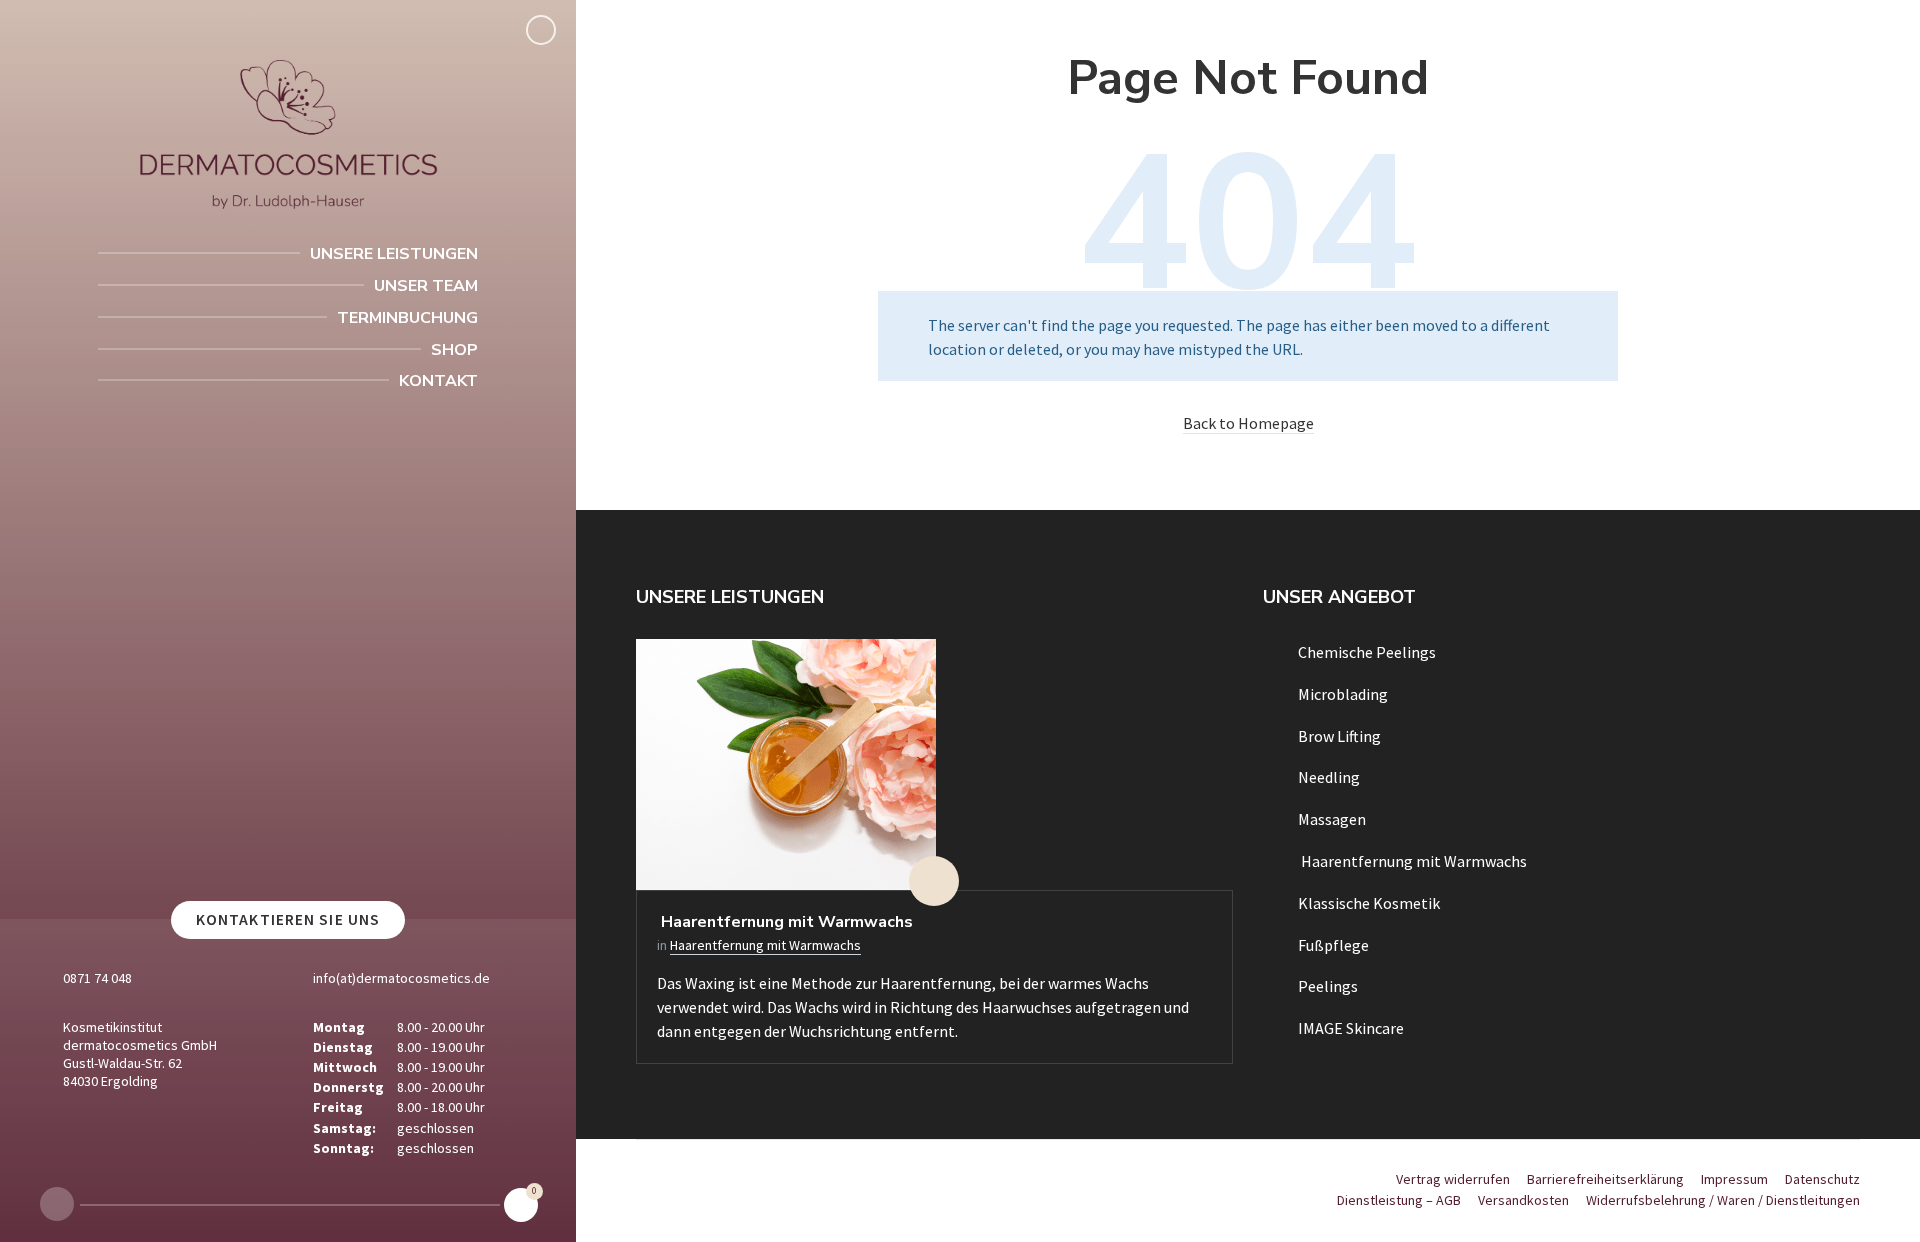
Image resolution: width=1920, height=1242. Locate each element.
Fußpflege (1333, 945)
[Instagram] (57, 1204)
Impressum (1734, 1179)
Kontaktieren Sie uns (288, 919)
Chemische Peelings (1367, 652)
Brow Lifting (1339, 736)
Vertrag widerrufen (1453, 1179)
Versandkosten (1523, 1200)
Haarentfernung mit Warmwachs (785, 922)
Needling (1329, 777)
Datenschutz (1822, 1179)
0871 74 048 (97, 978)
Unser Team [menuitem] (426, 286)
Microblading (1343, 694)
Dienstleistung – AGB (1399, 1200)
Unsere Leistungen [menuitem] (394, 254)
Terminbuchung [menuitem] (407, 318)
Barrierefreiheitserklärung (1605, 1179)
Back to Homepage (1248, 423)
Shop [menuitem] (454, 350)
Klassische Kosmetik (1369, 903)
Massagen (1332, 819)
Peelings (1328, 986)
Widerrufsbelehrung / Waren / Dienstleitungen (1723, 1200)
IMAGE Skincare (1351, 1028)
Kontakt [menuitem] (438, 381)
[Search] (541, 30)
